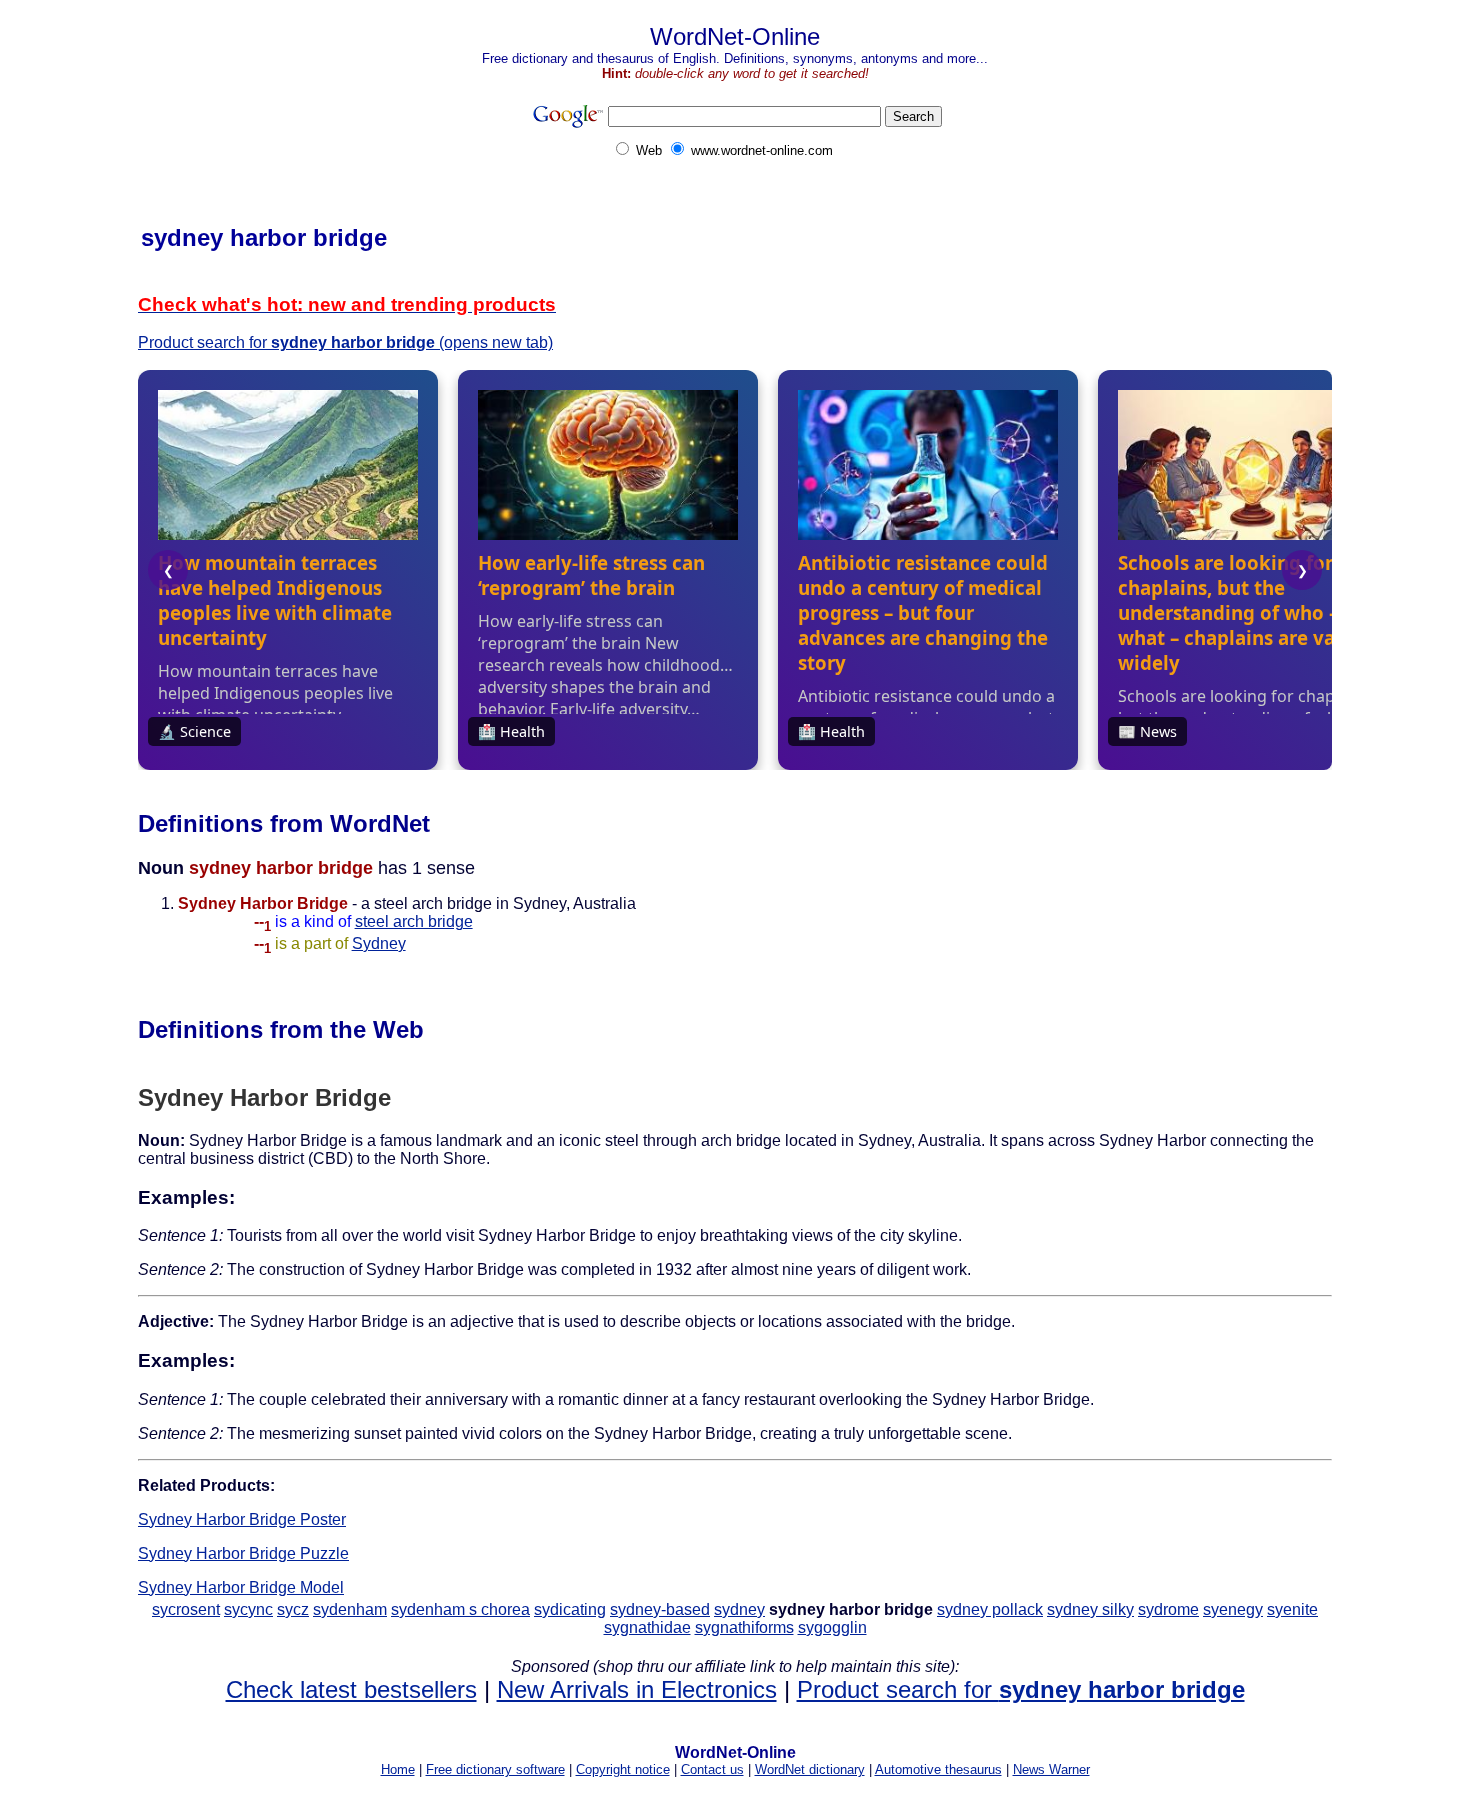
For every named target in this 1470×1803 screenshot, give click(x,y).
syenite (1292, 1609)
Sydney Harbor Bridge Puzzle (243, 1553)
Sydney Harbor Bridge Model (241, 1587)
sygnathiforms (744, 1627)
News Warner (1051, 1769)
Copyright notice (623, 1769)
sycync (248, 1609)
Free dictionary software (495, 1769)
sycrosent (186, 1609)
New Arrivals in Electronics (637, 1689)
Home (398, 1769)
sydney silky (1090, 1609)
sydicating (570, 1609)
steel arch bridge (414, 921)
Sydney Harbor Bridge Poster (242, 1519)
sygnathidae (647, 1627)
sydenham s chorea (460, 1609)
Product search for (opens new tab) (345, 342)
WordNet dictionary (810, 1769)
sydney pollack (990, 1609)
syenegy (1233, 1609)
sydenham (350, 1609)
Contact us (712, 1769)
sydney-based (660, 1609)
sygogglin (832, 1627)
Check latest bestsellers (351, 1689)
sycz (293, 1609)
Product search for (1021, 1689)
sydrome (1168, 1609)
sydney (739, 1609)
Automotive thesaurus (938, 1769)
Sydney (379, 943)
